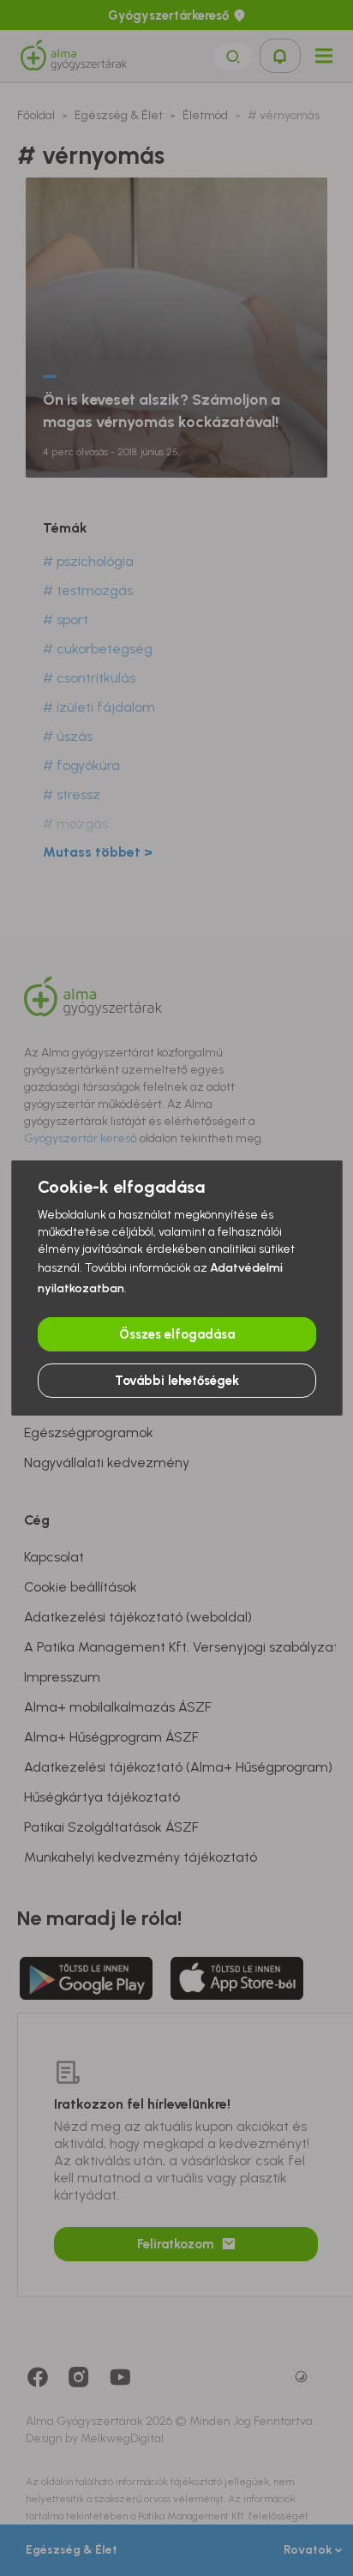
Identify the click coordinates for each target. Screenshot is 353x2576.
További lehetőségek (177, 1381)
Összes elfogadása (177, 1334)
